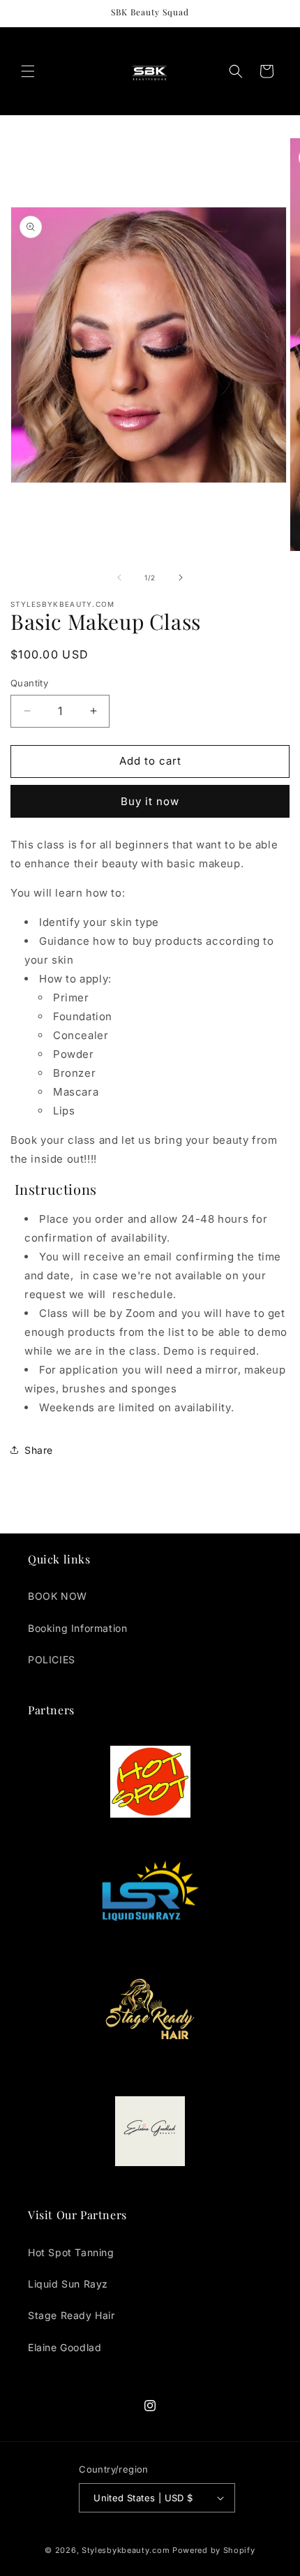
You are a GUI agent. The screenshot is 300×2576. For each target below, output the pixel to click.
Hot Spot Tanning (71, 2252)
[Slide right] (181, 577)
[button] (28, 71)
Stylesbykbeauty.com (126, 2550)
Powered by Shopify (214, 2550)
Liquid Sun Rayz (68, 2284)
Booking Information (77, 1628)
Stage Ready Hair (72, 2315)
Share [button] (39, 1450)
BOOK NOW (58, 1596)
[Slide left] (119, 577)
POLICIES (52, 1659)
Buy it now (150, 801)
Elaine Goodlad (65, 2347)
